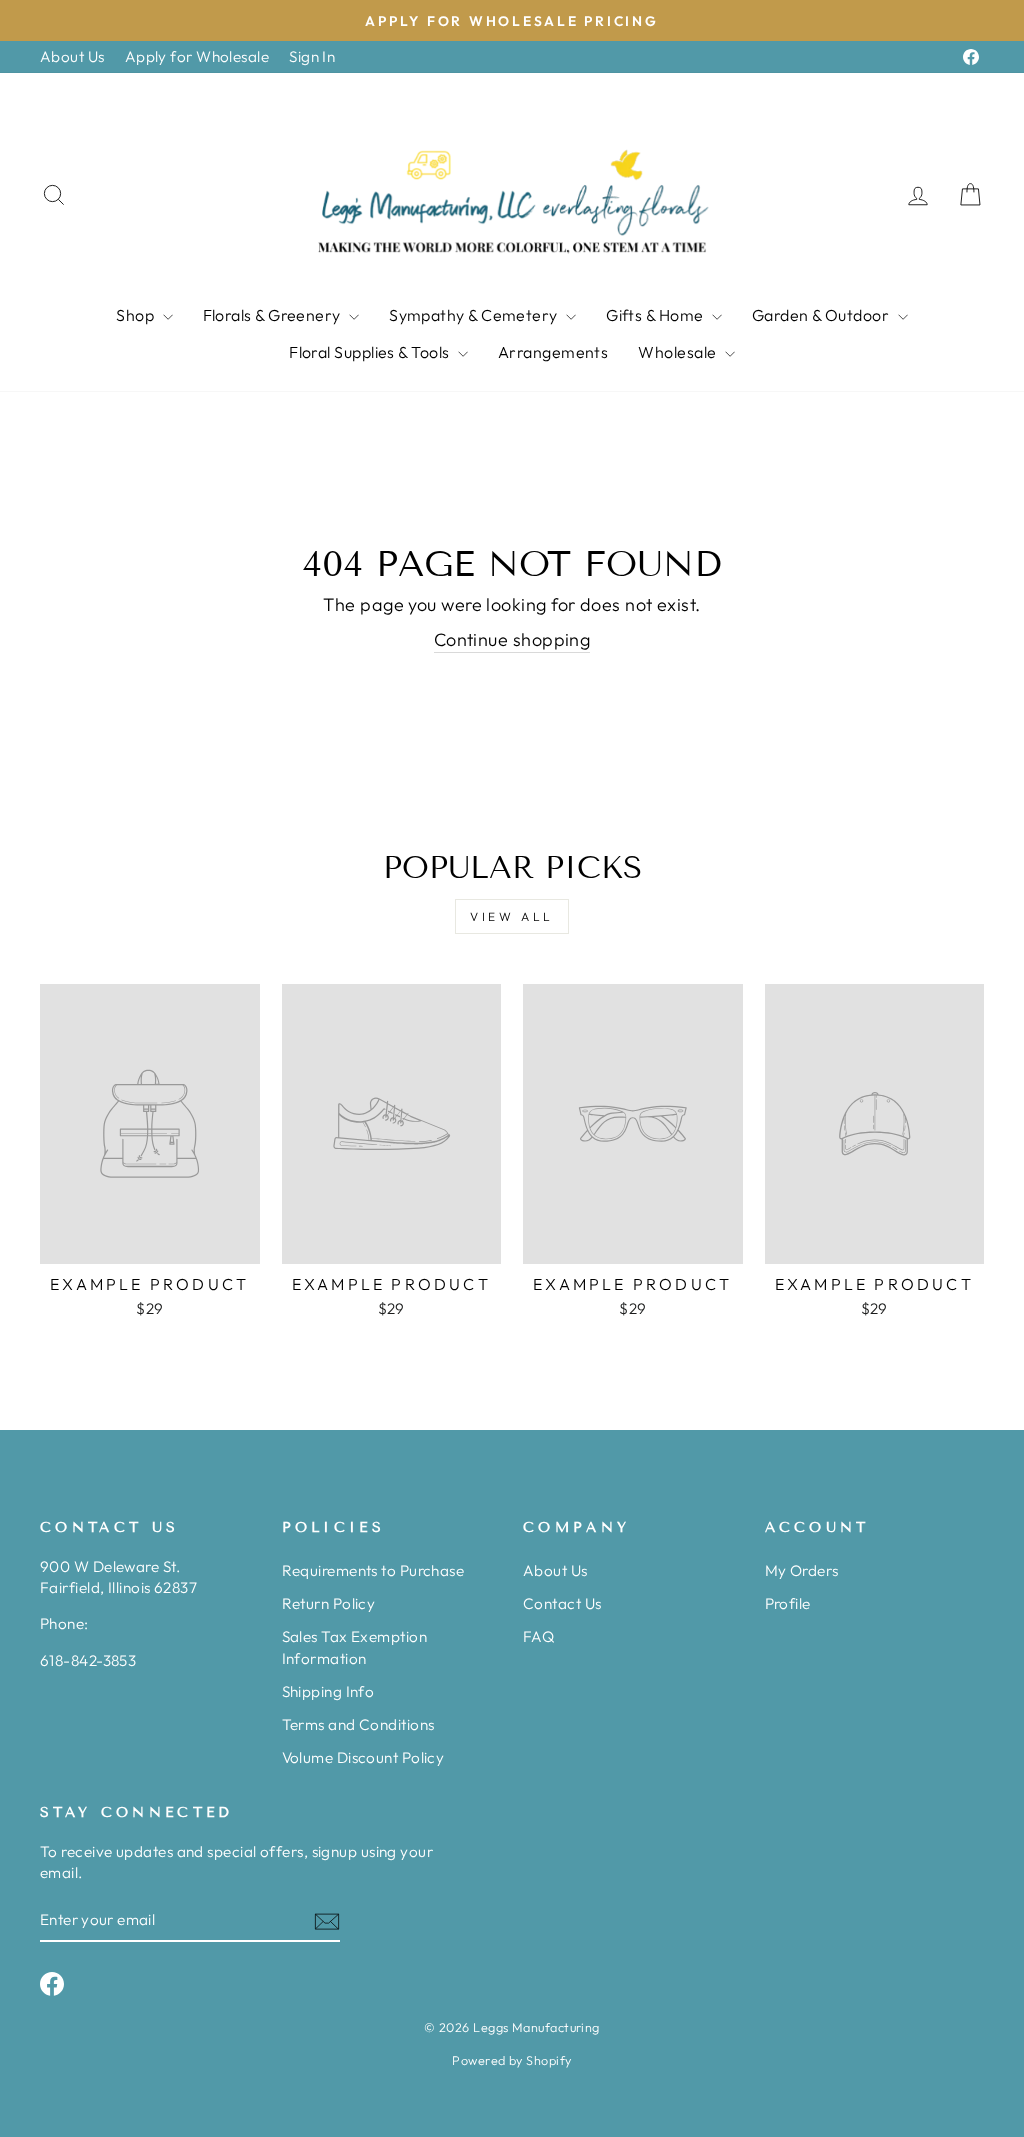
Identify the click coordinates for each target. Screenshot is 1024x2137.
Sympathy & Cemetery (475, 315)
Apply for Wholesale (197, 56)
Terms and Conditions (358, 1724)
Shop (136, 315)
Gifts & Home (656, 315)
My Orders (802, 1570)
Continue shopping (512, 639)
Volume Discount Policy (363, 1757)
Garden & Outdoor (822, 315)
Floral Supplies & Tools (371, 352)
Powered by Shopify (511, 2060)
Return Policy (329, 1603)
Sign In (312, 56)
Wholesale (679, 352)
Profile (788, 1603)
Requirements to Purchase (373, 1570)
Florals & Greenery (274, 315)
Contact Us (562, 1603)
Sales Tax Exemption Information (355, 1647)
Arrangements (553, 352)
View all (512, 916)
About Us (72, 56)
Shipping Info (328, 1691)
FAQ (538, 1636)
